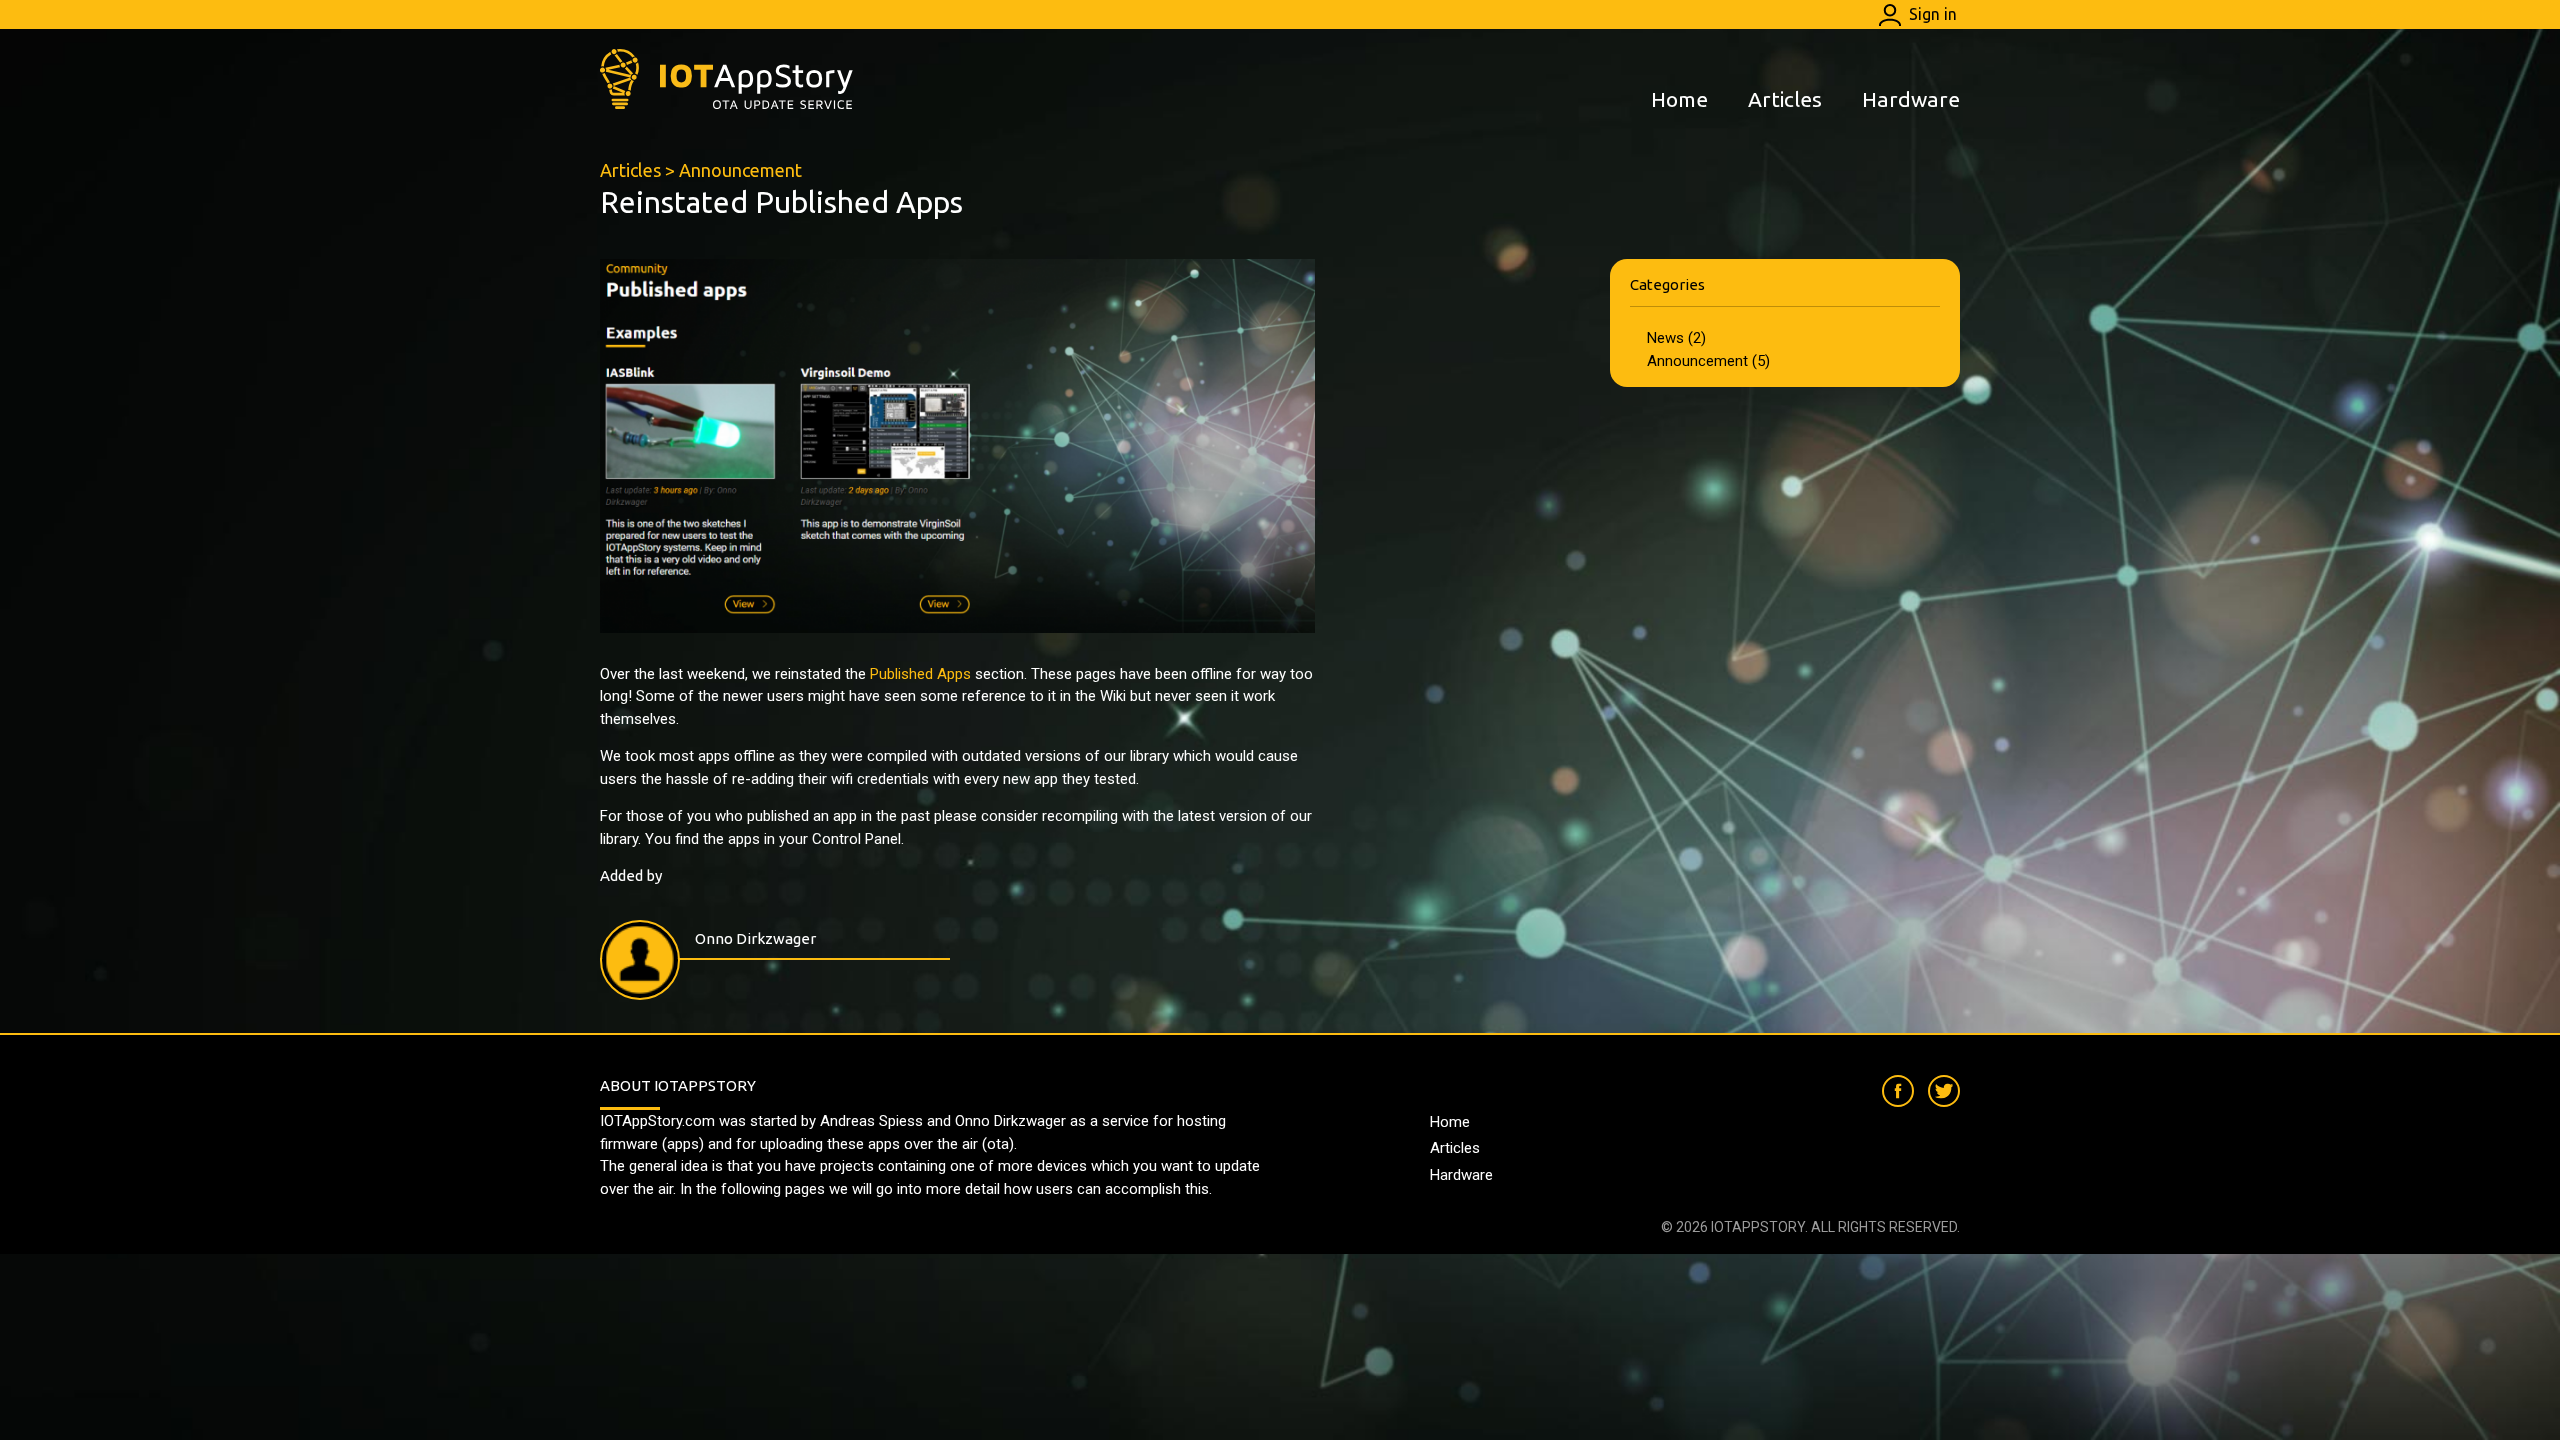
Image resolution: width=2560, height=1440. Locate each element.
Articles (1785, 99)
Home (1679, 99)
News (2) (1676, 338)
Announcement (740, 170)
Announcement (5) (1708, 361)
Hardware (1911, 99)
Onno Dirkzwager (755, 938)
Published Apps (920, 674)
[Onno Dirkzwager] (640, 960)
